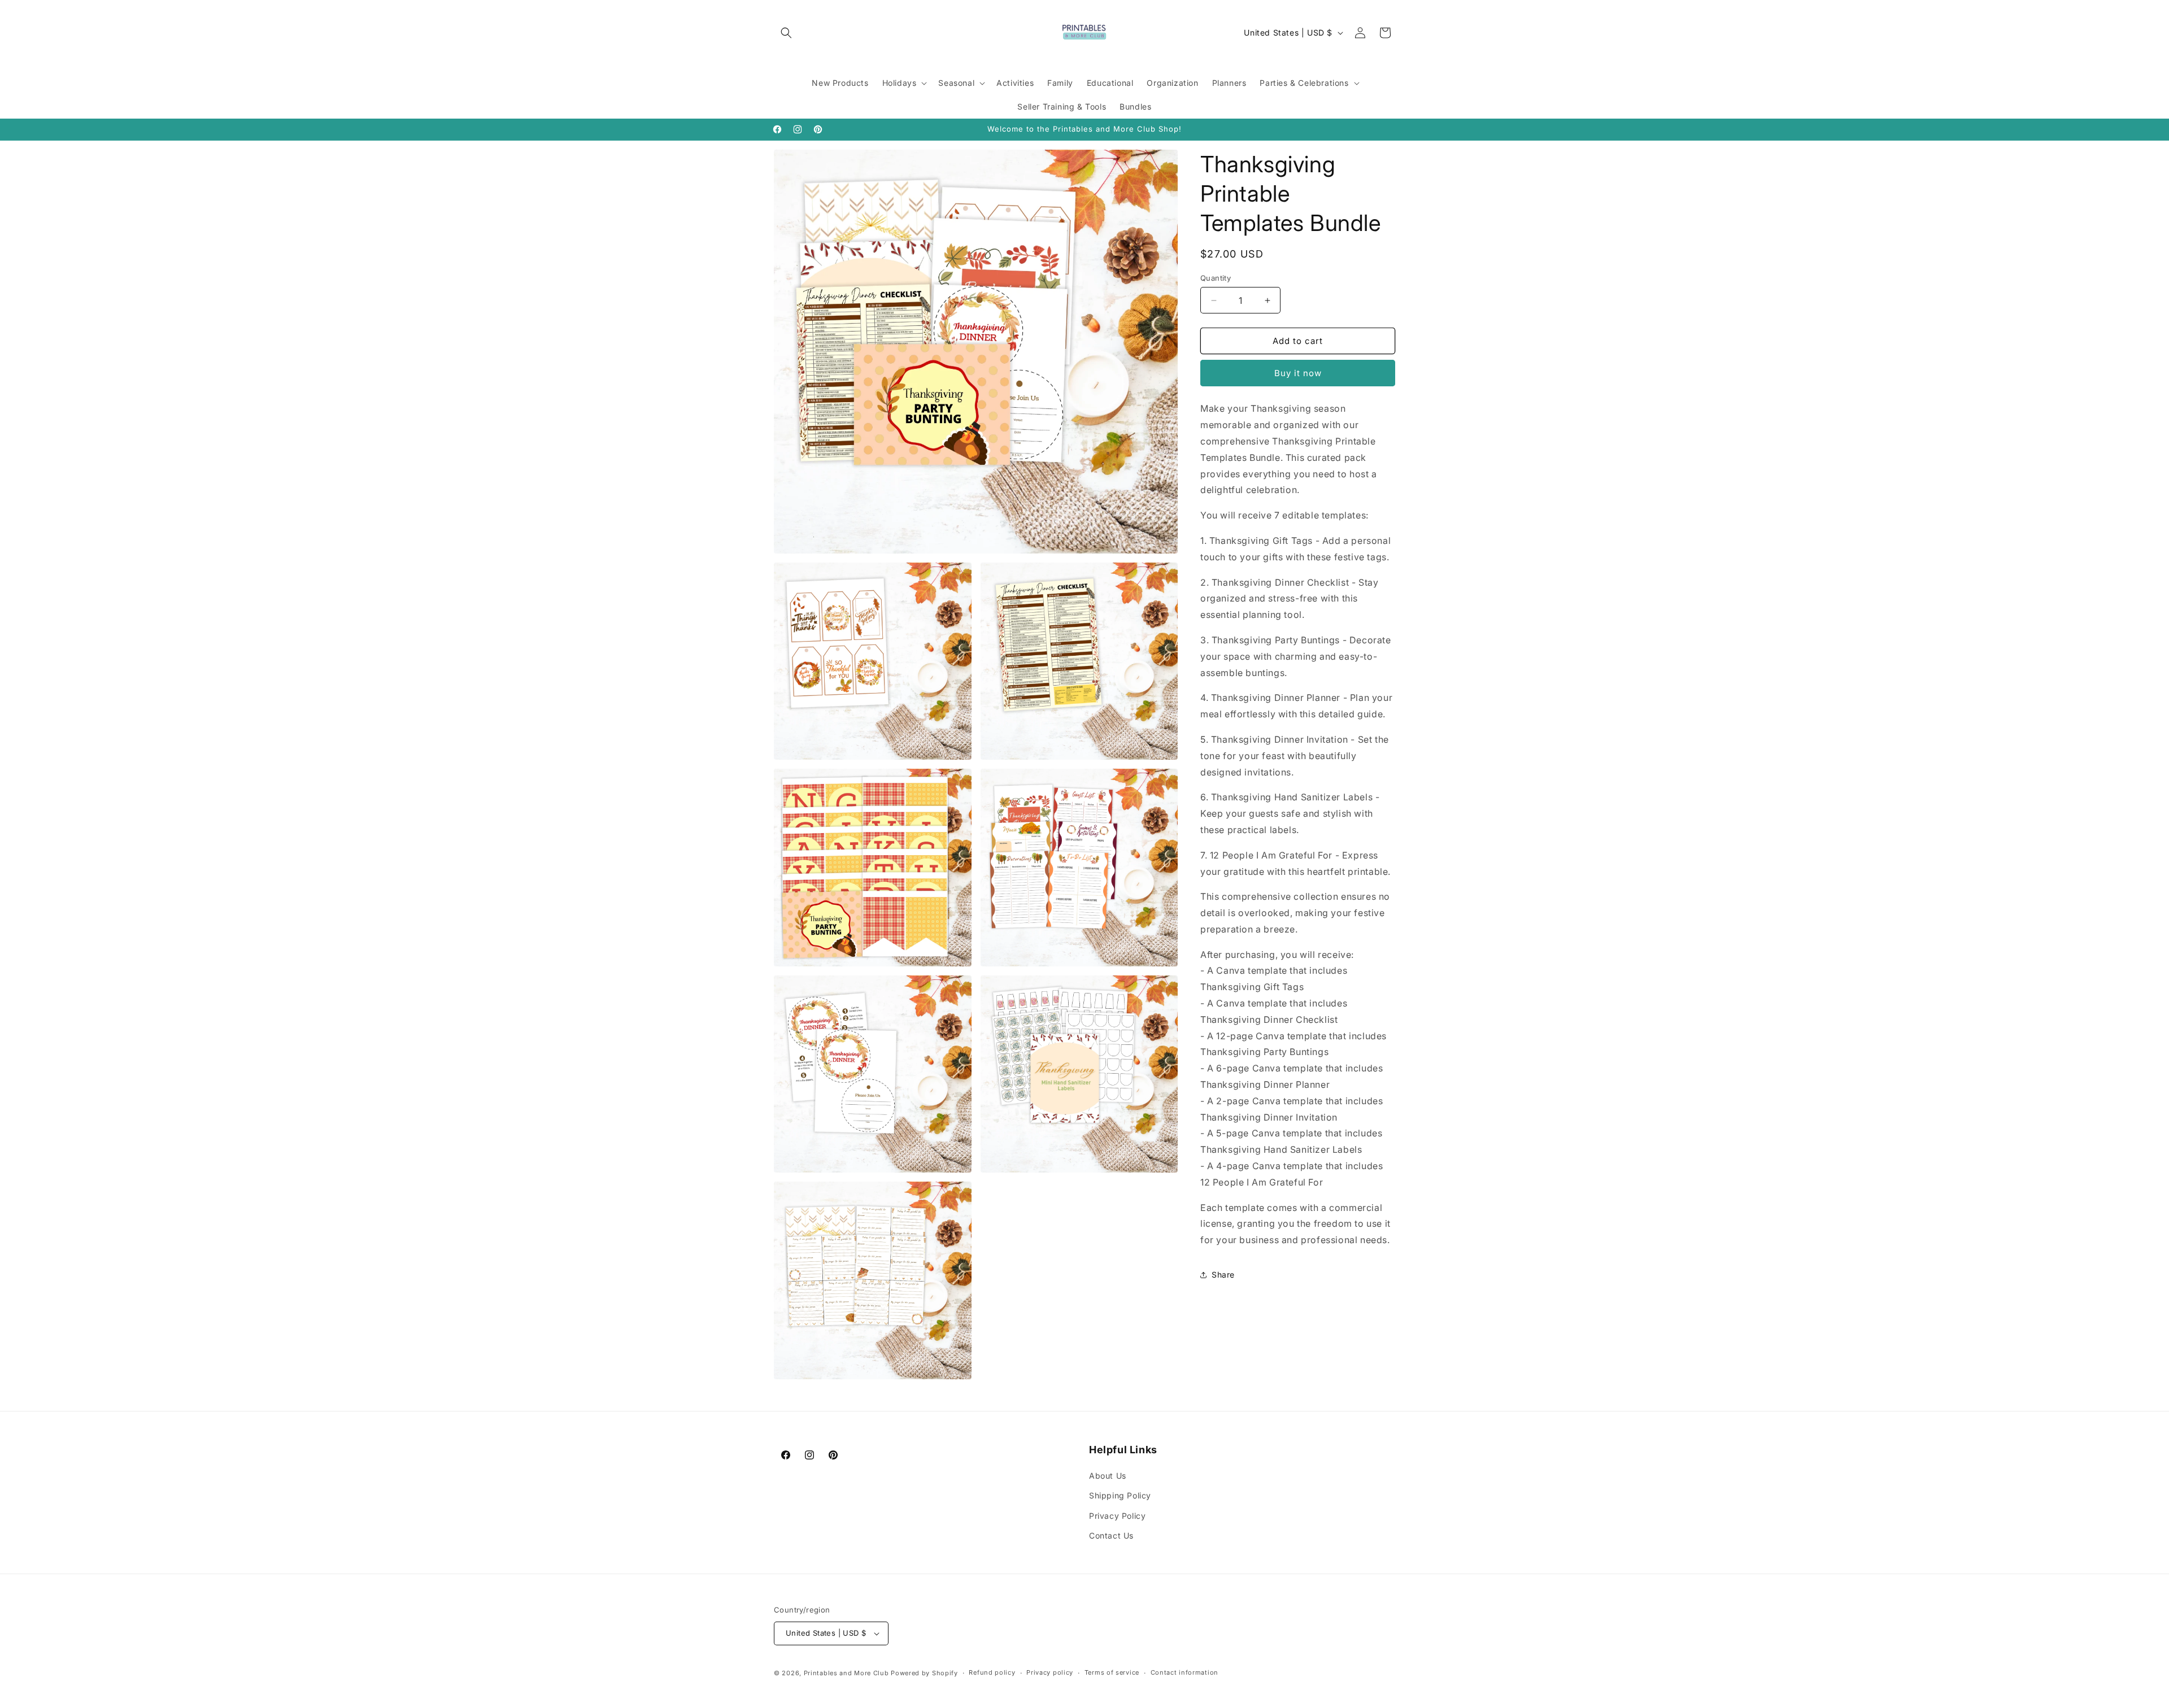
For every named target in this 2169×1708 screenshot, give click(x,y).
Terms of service (1112, 1672)
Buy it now (1298, 373)
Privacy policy (1050, 1672)
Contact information (1184, 1672)
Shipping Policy (1120, 1496)
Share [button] (1223, 1275)
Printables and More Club (846, 1673)
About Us (1108, 1476)
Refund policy (992, 1672)
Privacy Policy (1117, 1516)
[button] (786, 33)
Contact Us (1111, 1535)
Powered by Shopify (924, 1673)
